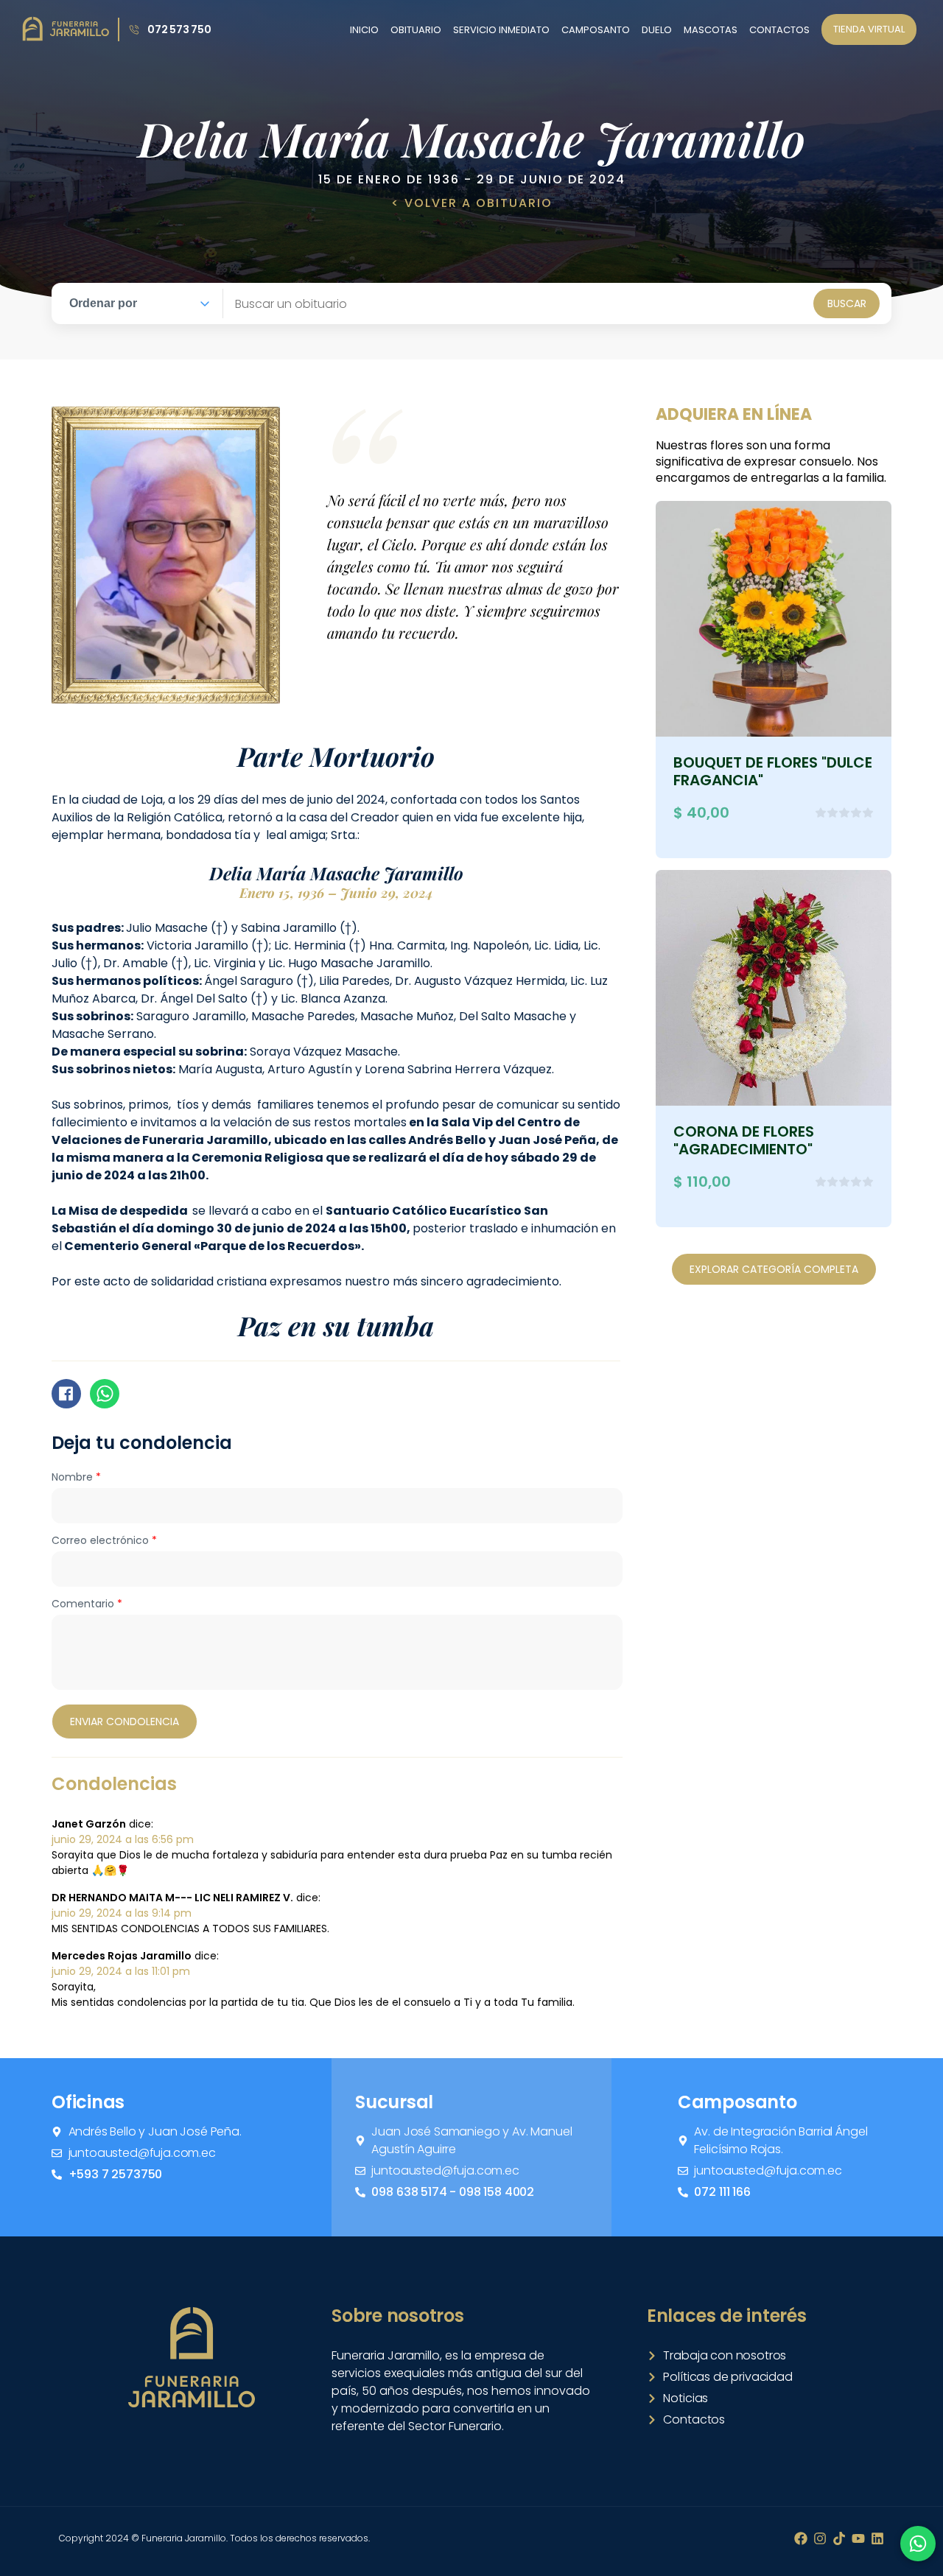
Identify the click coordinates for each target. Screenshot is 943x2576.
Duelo (657, 30)
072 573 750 (179, 29)
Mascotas (711, 30)
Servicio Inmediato (501, 30)
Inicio (364, 30)
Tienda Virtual (869, 29)
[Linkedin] (877, 2538)
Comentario (87, 1604)
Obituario (416, 30)
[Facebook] (801, 2538)
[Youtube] (858, 2538)
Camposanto (596, 30)
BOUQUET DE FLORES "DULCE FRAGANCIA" (773, 771)
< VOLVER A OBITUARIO (472, 203)
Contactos (779, 30)
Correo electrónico (104, 1540)
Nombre (76, 1477)
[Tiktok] (839, 2538)
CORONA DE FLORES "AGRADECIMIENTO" (744, 1140)
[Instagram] (820, 2538)
